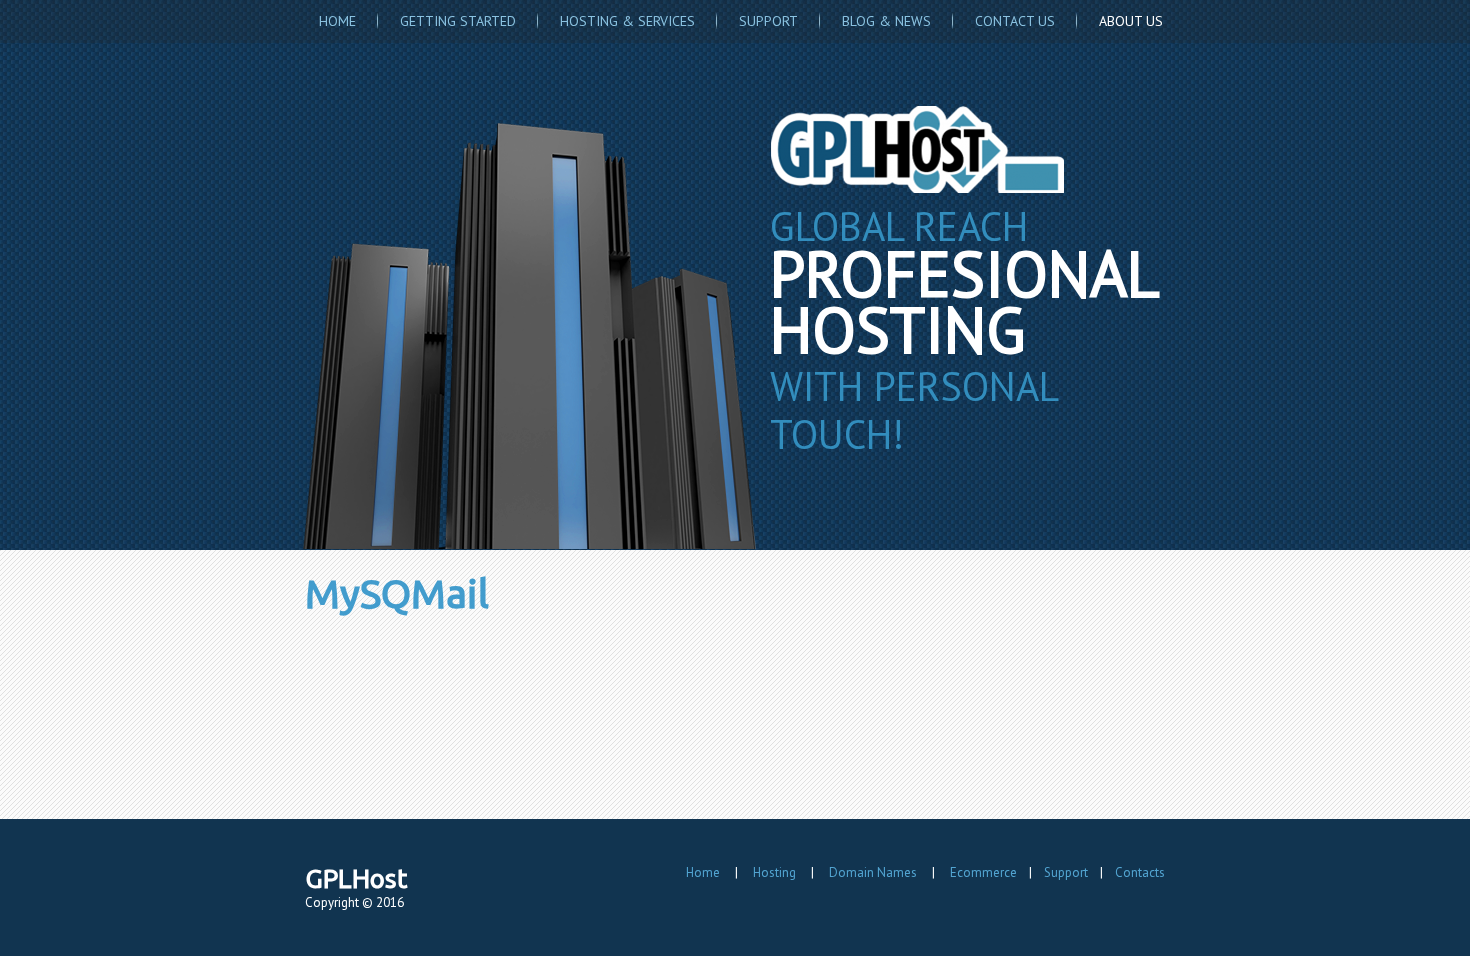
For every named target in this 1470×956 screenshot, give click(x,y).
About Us (1131, 21)
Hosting (774, 872)
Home (337, 21)
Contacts (1140, 872)
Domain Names (873, 872)
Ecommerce (983, 872)
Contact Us (1015, 21)
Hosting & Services (627, 21)
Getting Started (458, 21)
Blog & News (886, 21)
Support (768, 21)
